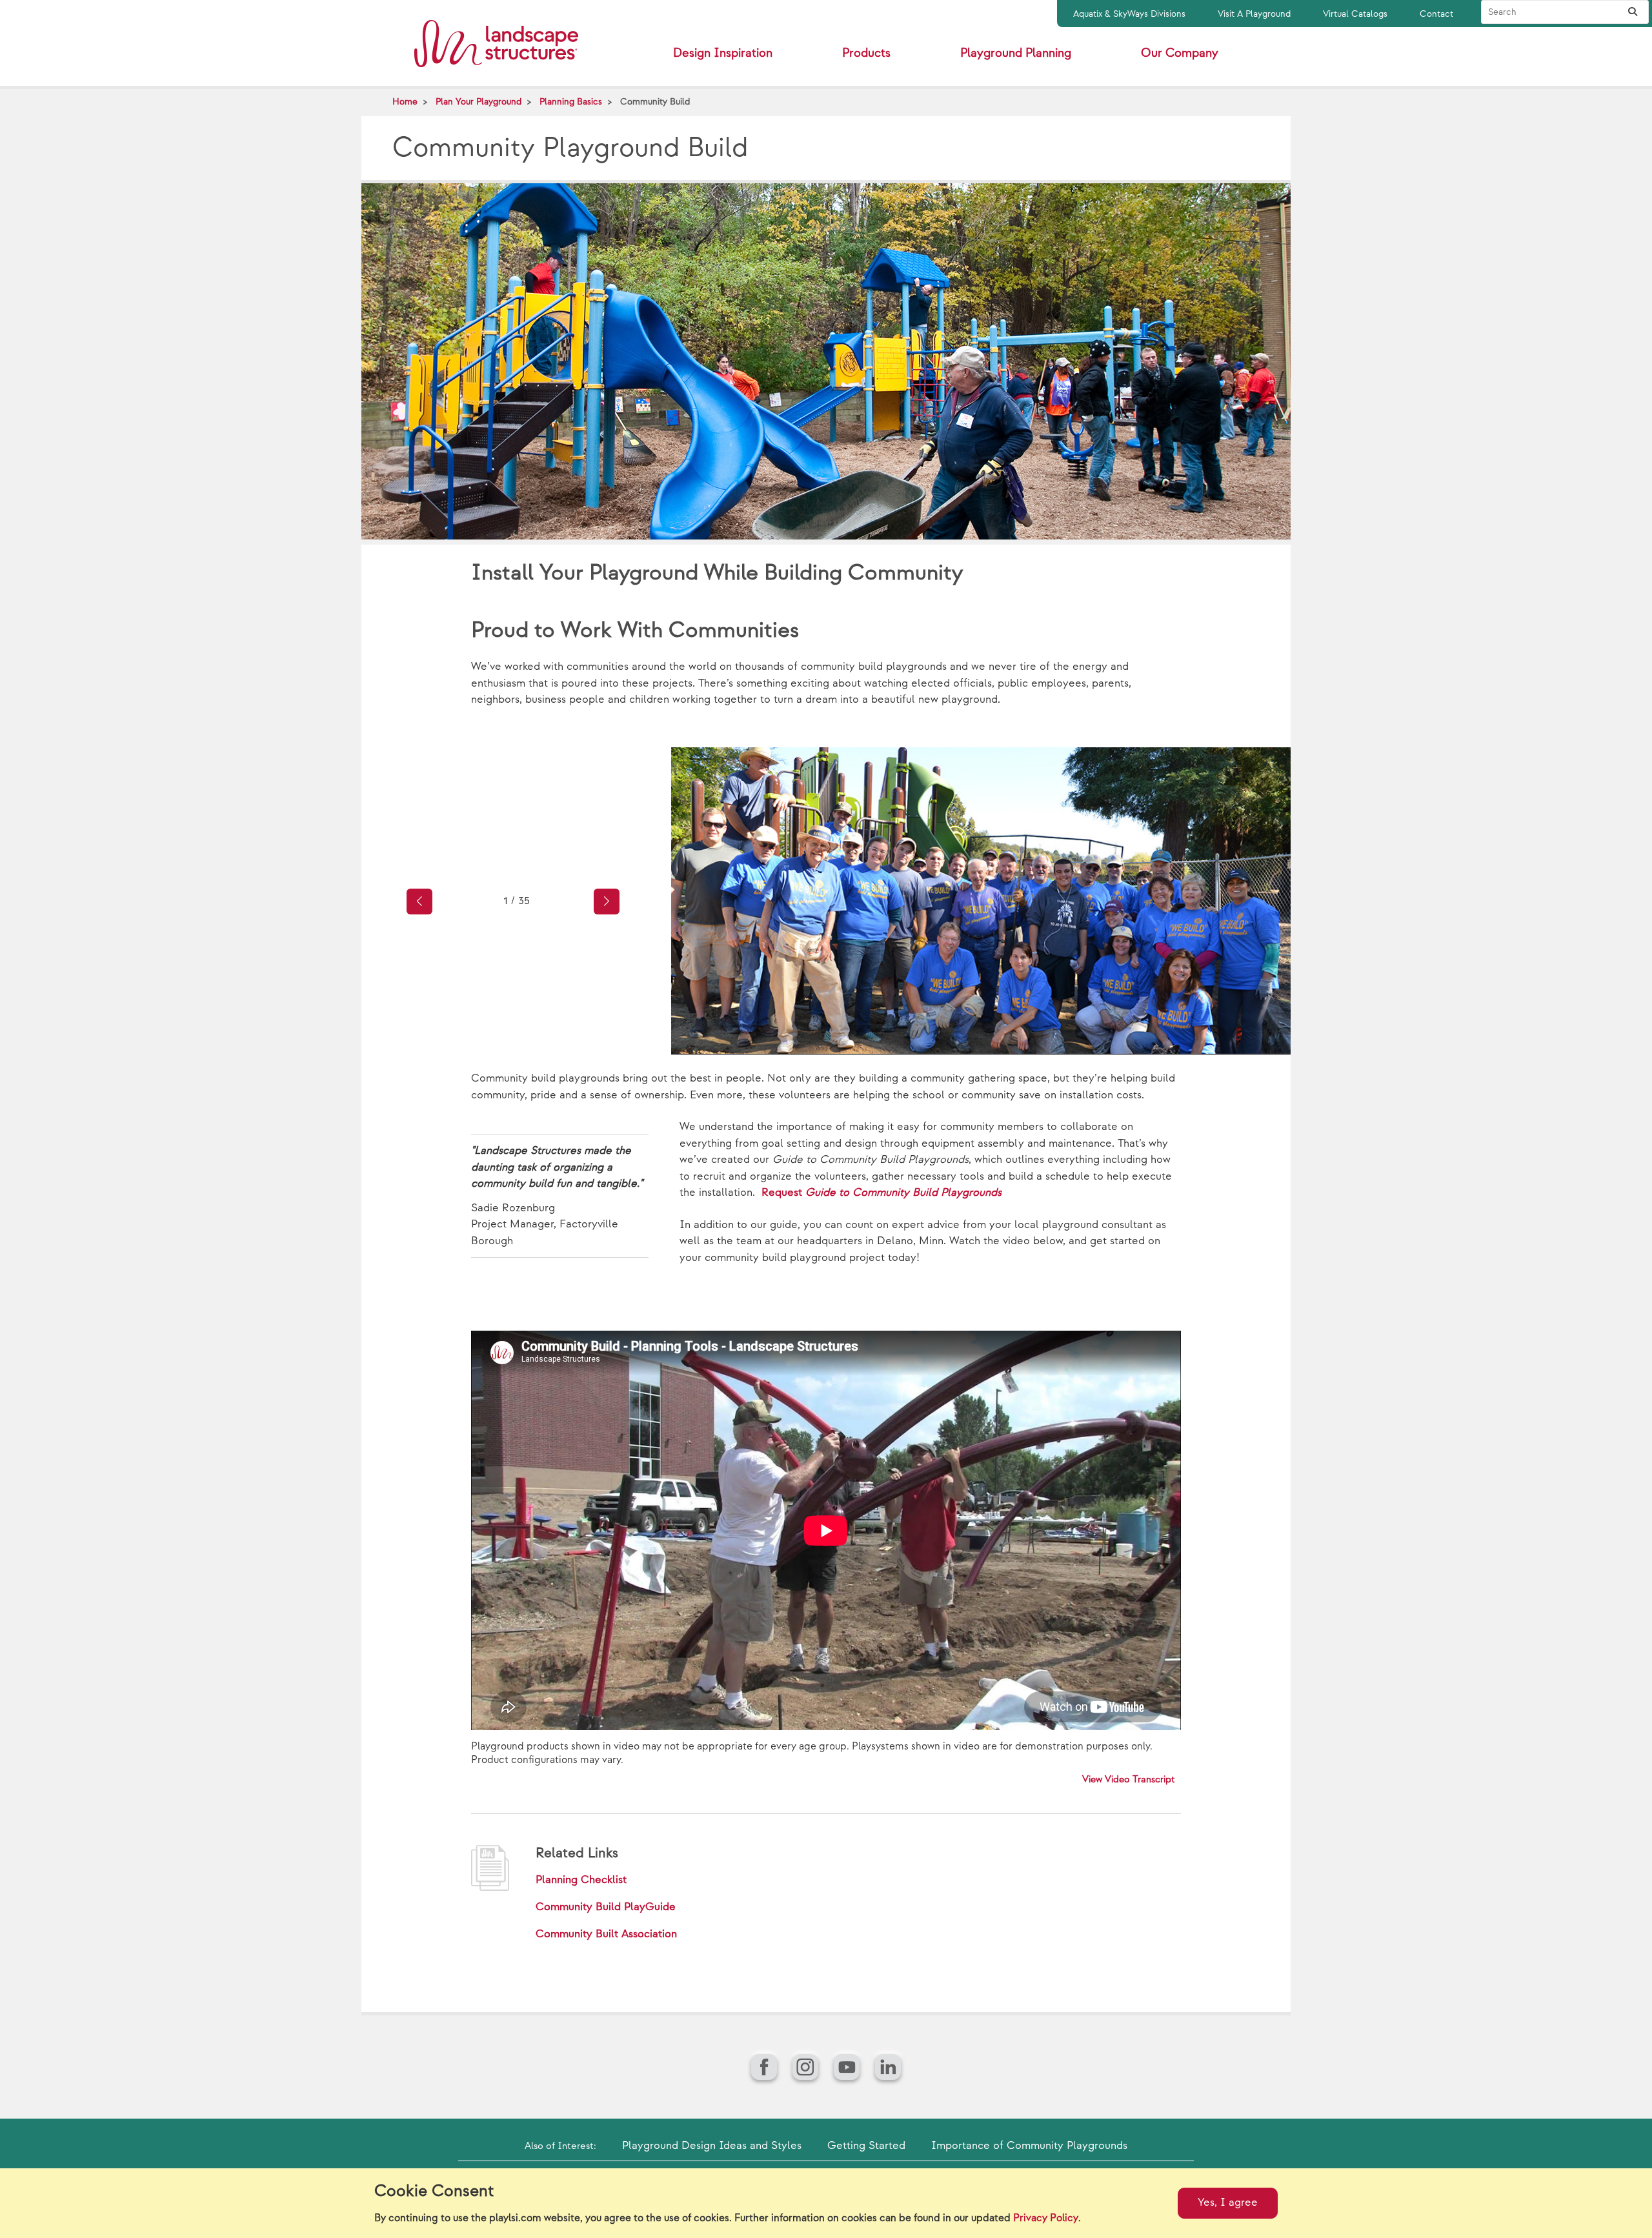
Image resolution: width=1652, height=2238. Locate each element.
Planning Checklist (581, 1880)
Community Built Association (606, 1934)
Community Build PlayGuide (606, 1907)
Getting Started (866, 2146)
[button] (419, 902)
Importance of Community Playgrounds (1029, 2146)
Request (881, 1193)
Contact (1436, 14)
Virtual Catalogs (1355, 14)
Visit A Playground (1254, 14)
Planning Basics (571, 102)
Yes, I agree (1228, 2203)
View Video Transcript (1129, 1779)
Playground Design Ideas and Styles (712, 2146)
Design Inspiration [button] (723, 53)
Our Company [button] (1180, 53)
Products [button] (866, 53)
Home (405, 102)
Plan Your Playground (478, 102)
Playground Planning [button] (1016, 53)
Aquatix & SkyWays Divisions (1129, 14)
